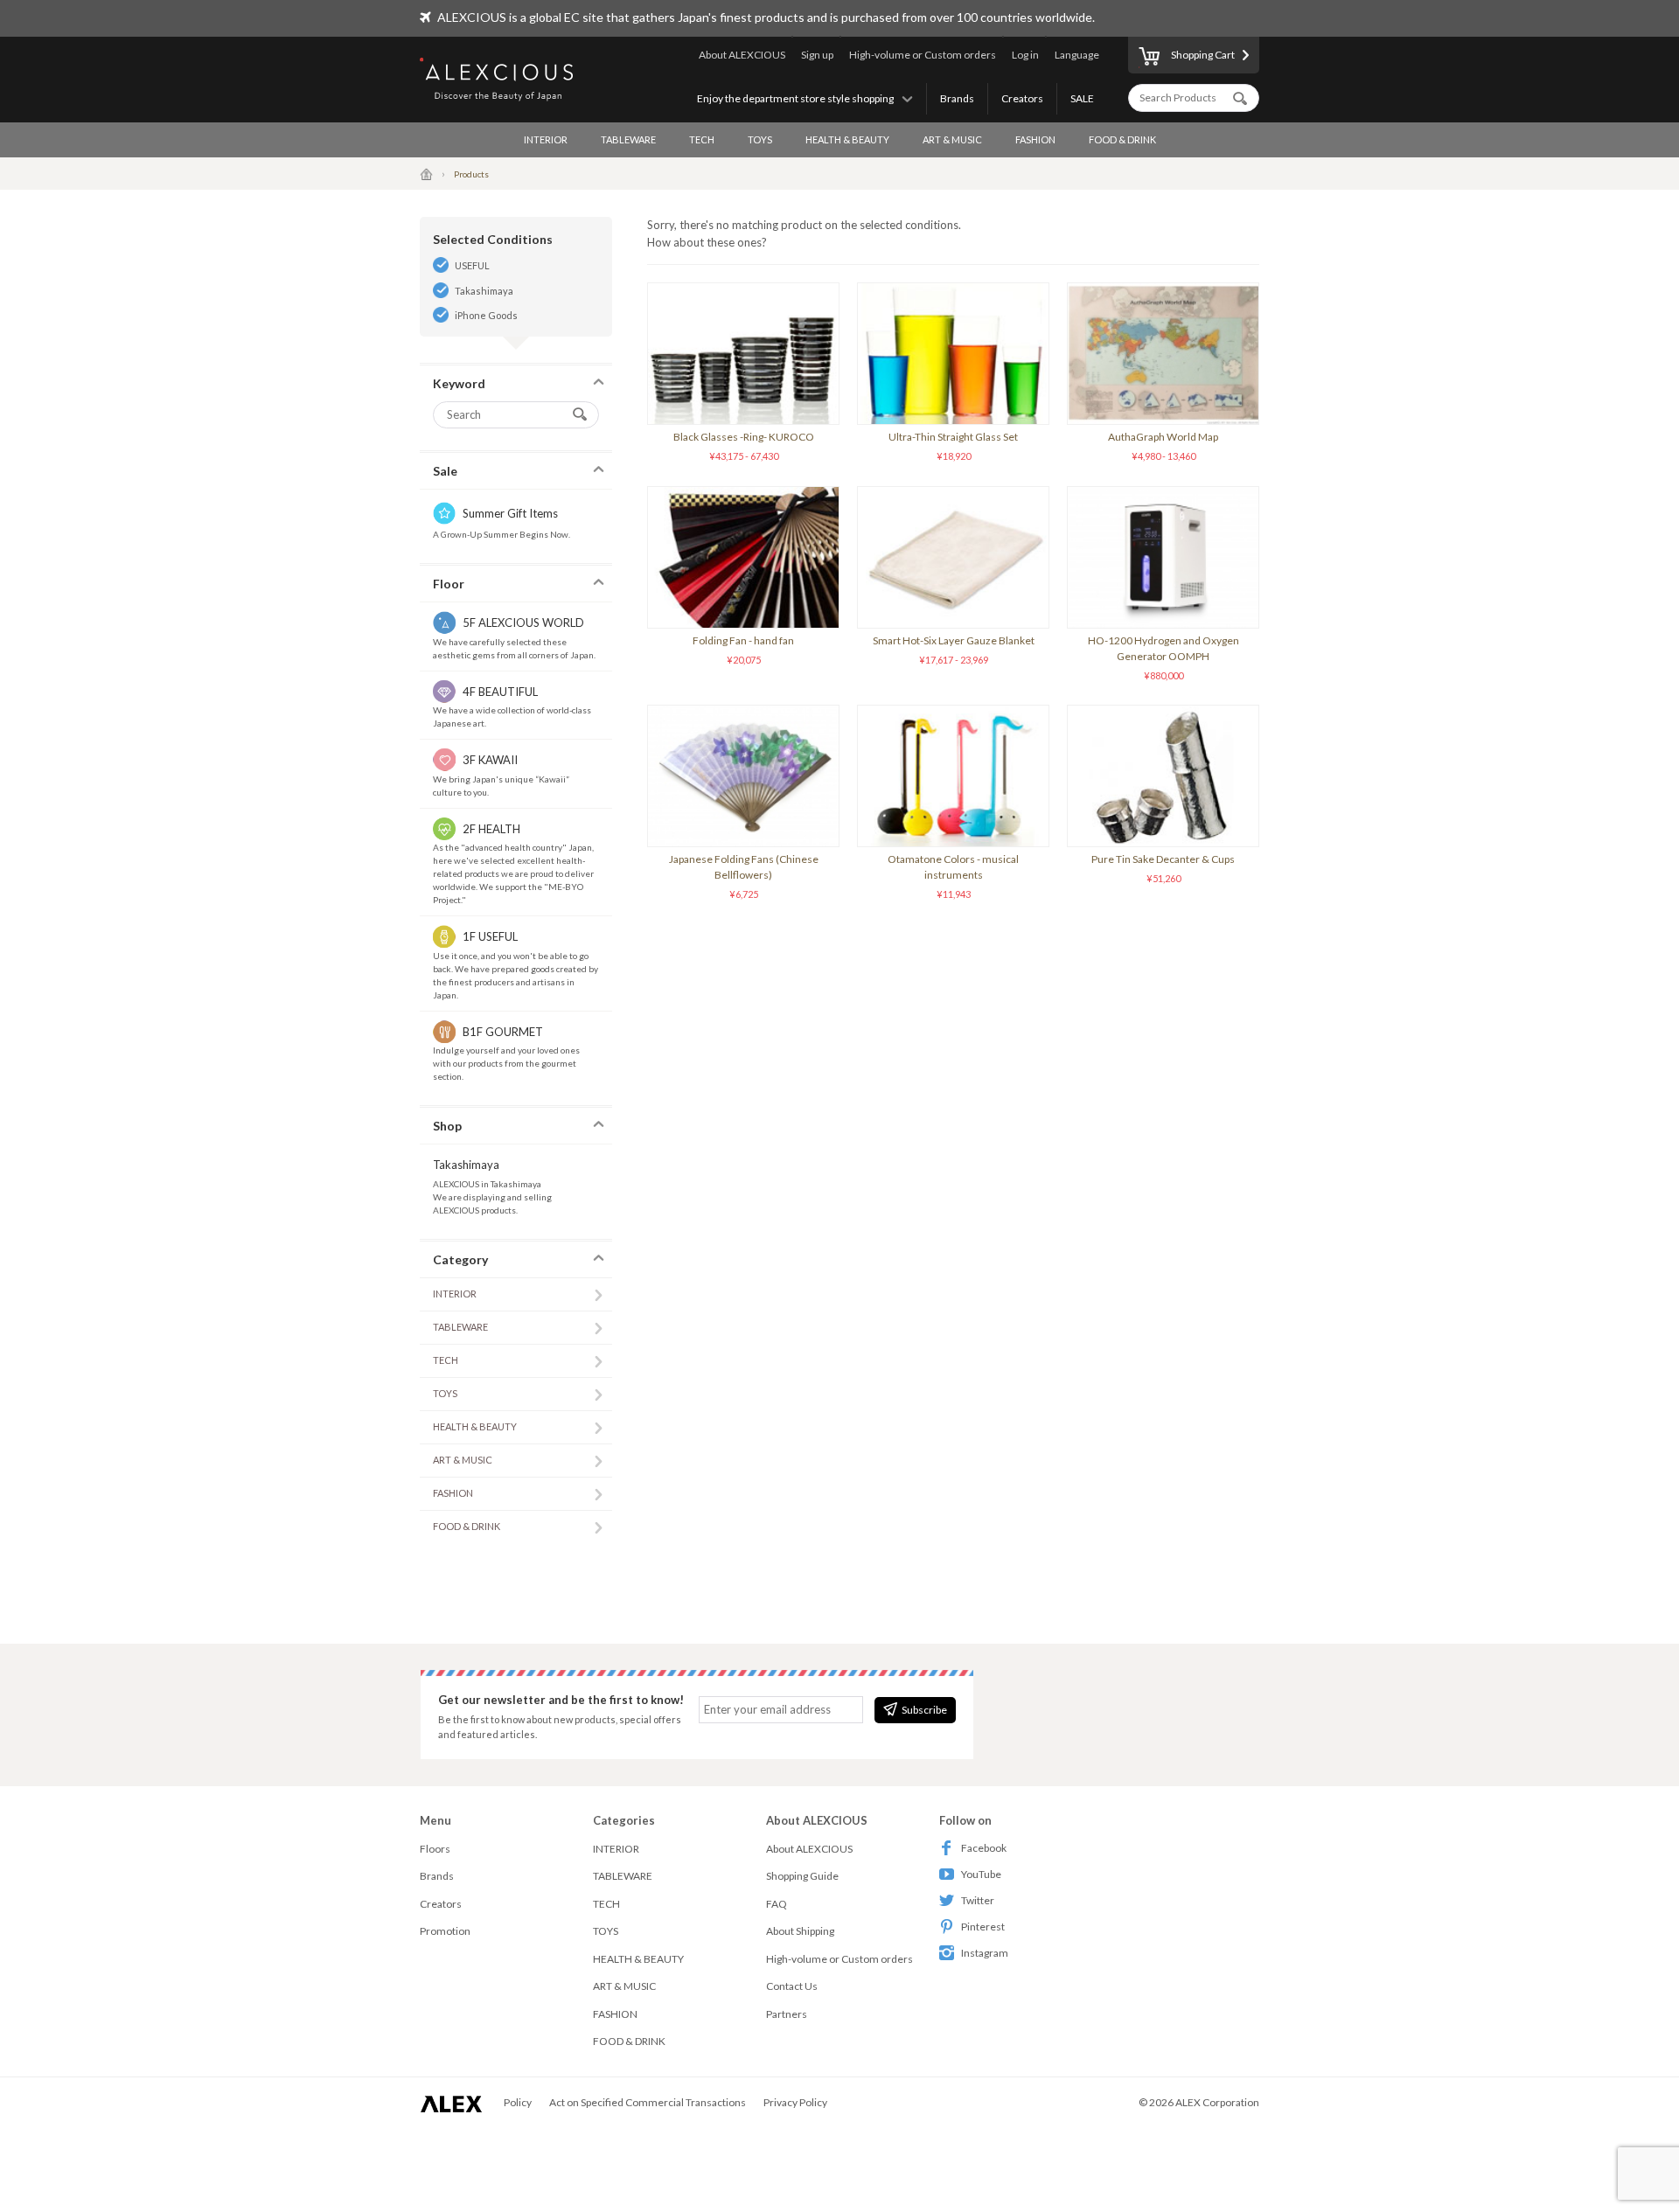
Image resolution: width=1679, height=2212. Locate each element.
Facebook (984, 1848)
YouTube (981, 1874)
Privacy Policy (795, 2102)
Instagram (985, 1953)
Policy (518, 2102)
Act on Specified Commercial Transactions (648, 2102)
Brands (957, 98)
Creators (1022, 98)
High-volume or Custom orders (923, 55)
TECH (702, 139)
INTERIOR (546, 139)
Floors (435, 1849)
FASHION (1035, 139)
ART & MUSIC (952, 139)
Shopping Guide (802, 1876)
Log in (1025, 55)
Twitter (978, 1900)
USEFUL (472, 265)
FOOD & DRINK (1122, 139)
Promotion (445, 1931)
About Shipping (800, 1931)
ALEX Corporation (1217, 2102)
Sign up (817, 55)
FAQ (777, 1904)
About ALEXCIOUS (742, 55)
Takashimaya (484, 291)
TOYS (760, 139)
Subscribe (924, 1710)
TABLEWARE (628, 139)
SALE (1082, 98)
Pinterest (983, 1927)
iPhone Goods (486, 315)
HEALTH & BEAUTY (847, 139)
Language (1077, 55)
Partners (787, 2014)
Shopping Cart (1203, 55)
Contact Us (792, 1986)
